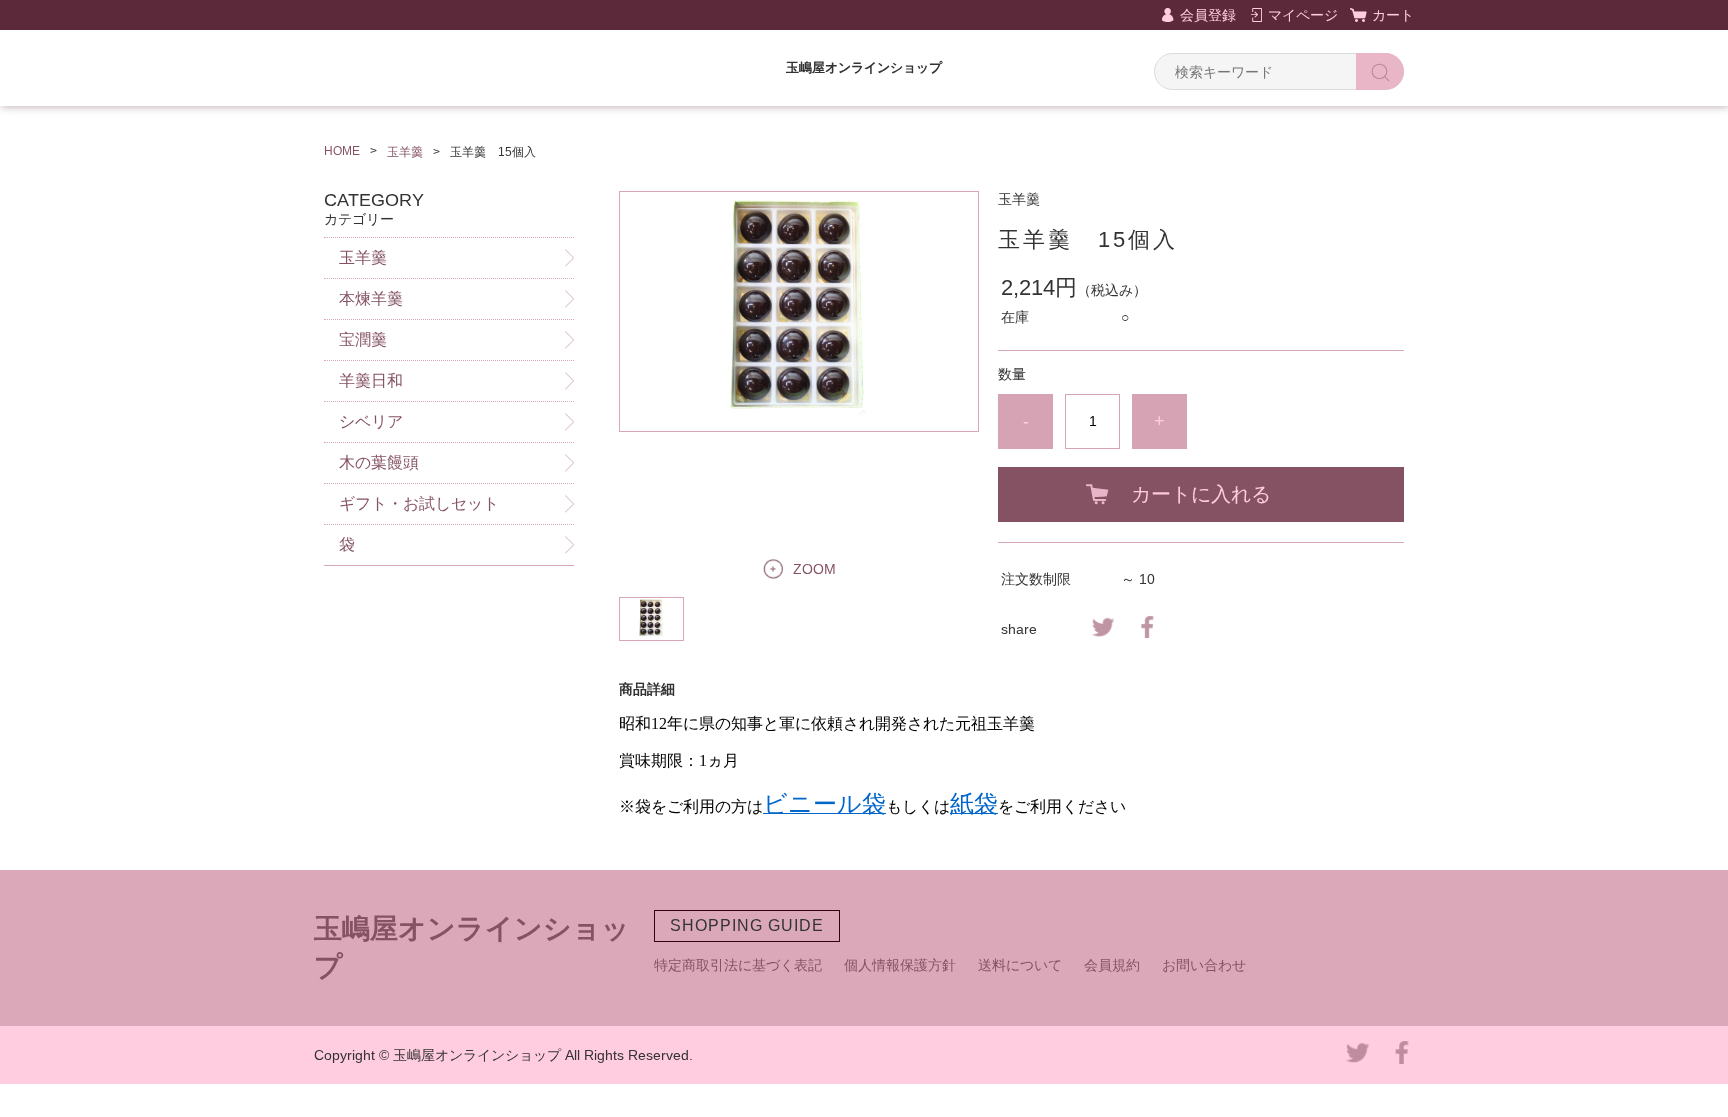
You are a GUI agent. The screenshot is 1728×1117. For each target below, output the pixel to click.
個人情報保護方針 (900, 965)
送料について (1020, 965)
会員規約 (1112, 965)
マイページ (1303, 15)
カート (1393, 15)
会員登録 (1208, 15)
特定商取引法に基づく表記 (738, 965)
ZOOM (814, 569)
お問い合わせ (1204, 965)
